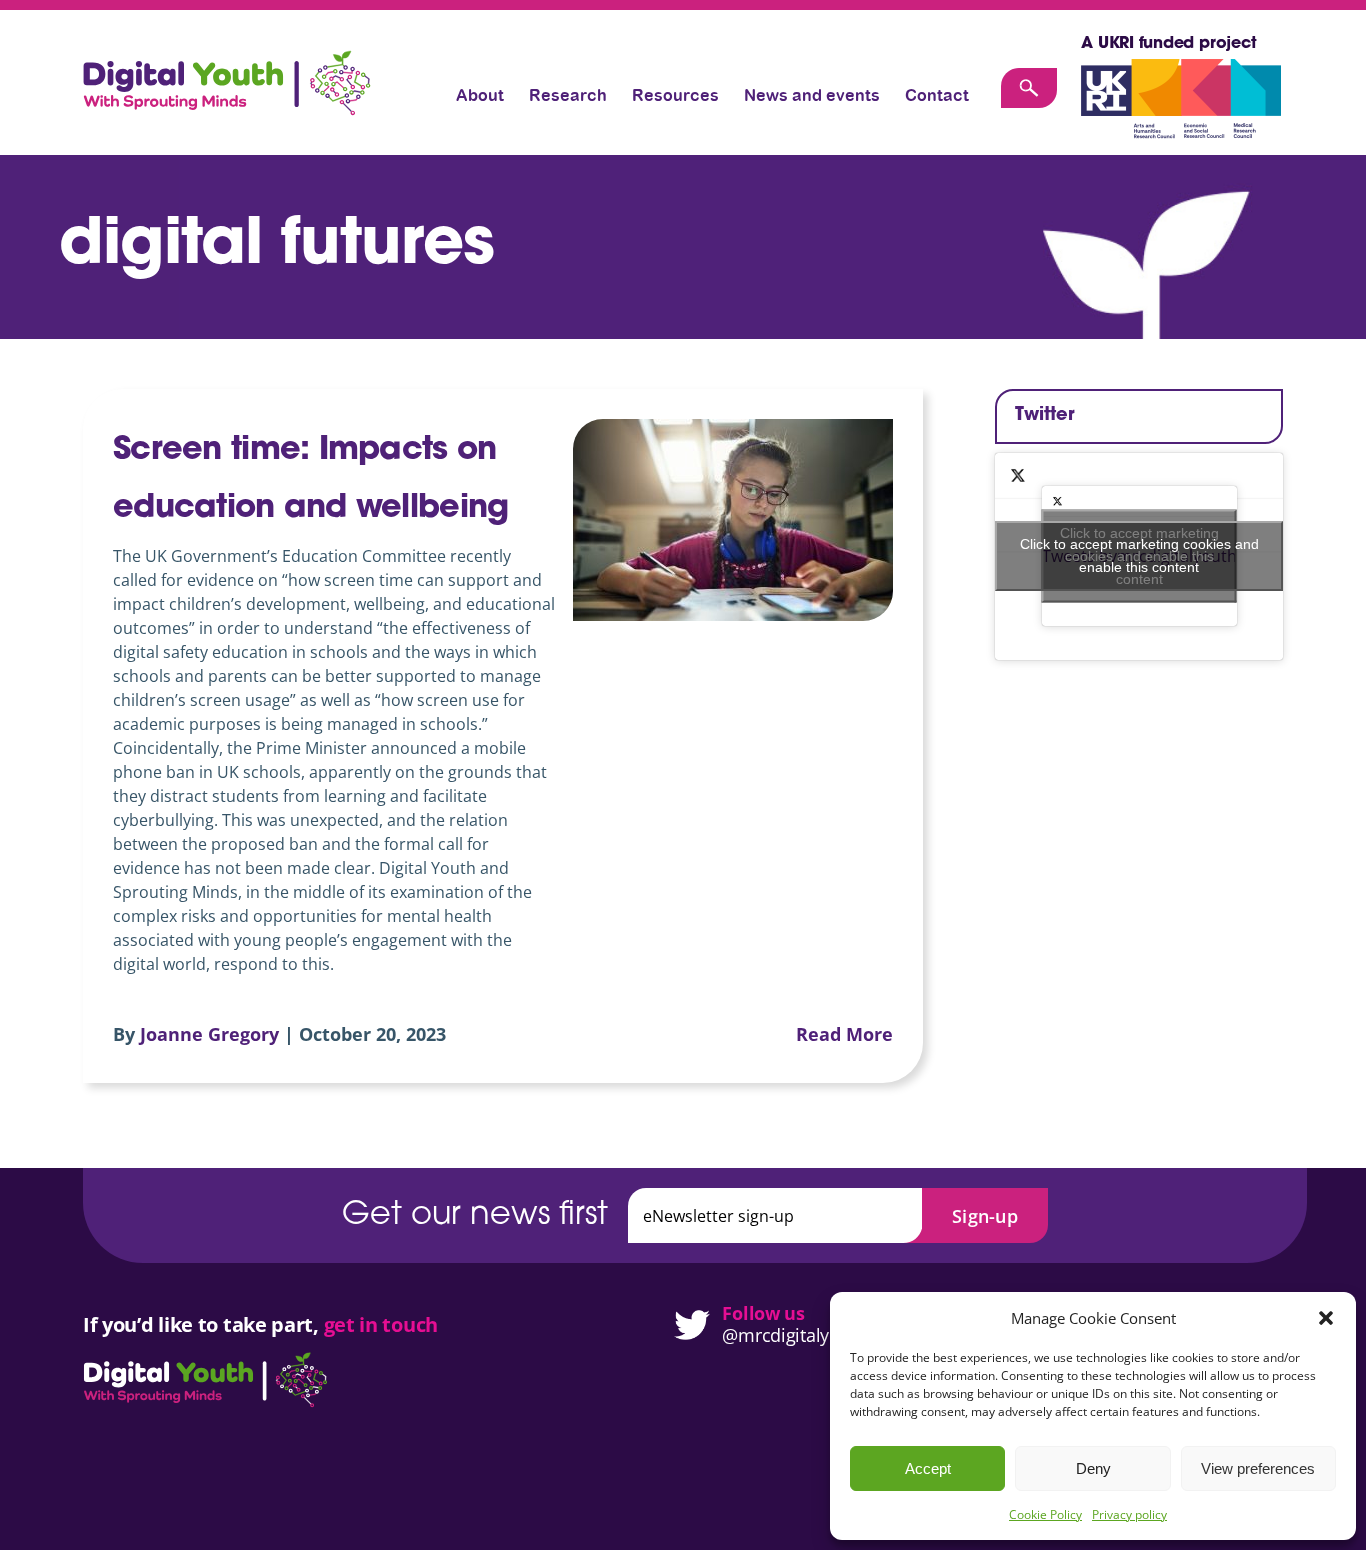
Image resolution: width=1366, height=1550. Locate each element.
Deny (1093, 1468)
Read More (844, 1034)
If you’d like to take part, (203, 1324)
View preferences (1258, 1468)
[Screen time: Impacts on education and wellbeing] (733, 520)
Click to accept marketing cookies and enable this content (1139, 555)
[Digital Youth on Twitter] (683, 1324)
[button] (1326, 1318)
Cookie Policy (1045, 1514)
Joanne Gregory (209, 1034)
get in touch (381, 1324)
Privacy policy (1129, 1514)
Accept (928, 1468)
